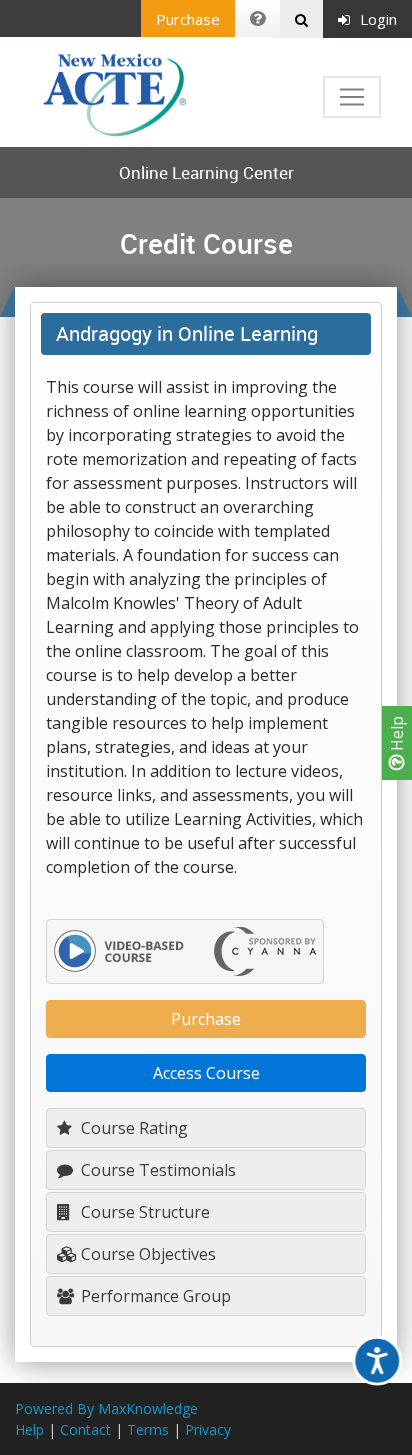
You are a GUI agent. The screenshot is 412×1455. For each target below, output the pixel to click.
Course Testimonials (156, 1170)
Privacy (208, 1429)
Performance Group (154, 1296)
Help (397, 735)
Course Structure (143, 1212)
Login (378, 19)
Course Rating (132, 1128)
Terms (148, 1429)
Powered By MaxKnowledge (106, 1408)
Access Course (206, 1073)
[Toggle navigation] (352, 97)
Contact (85, 1429)
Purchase (188, 19)
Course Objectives (146, 1254)
